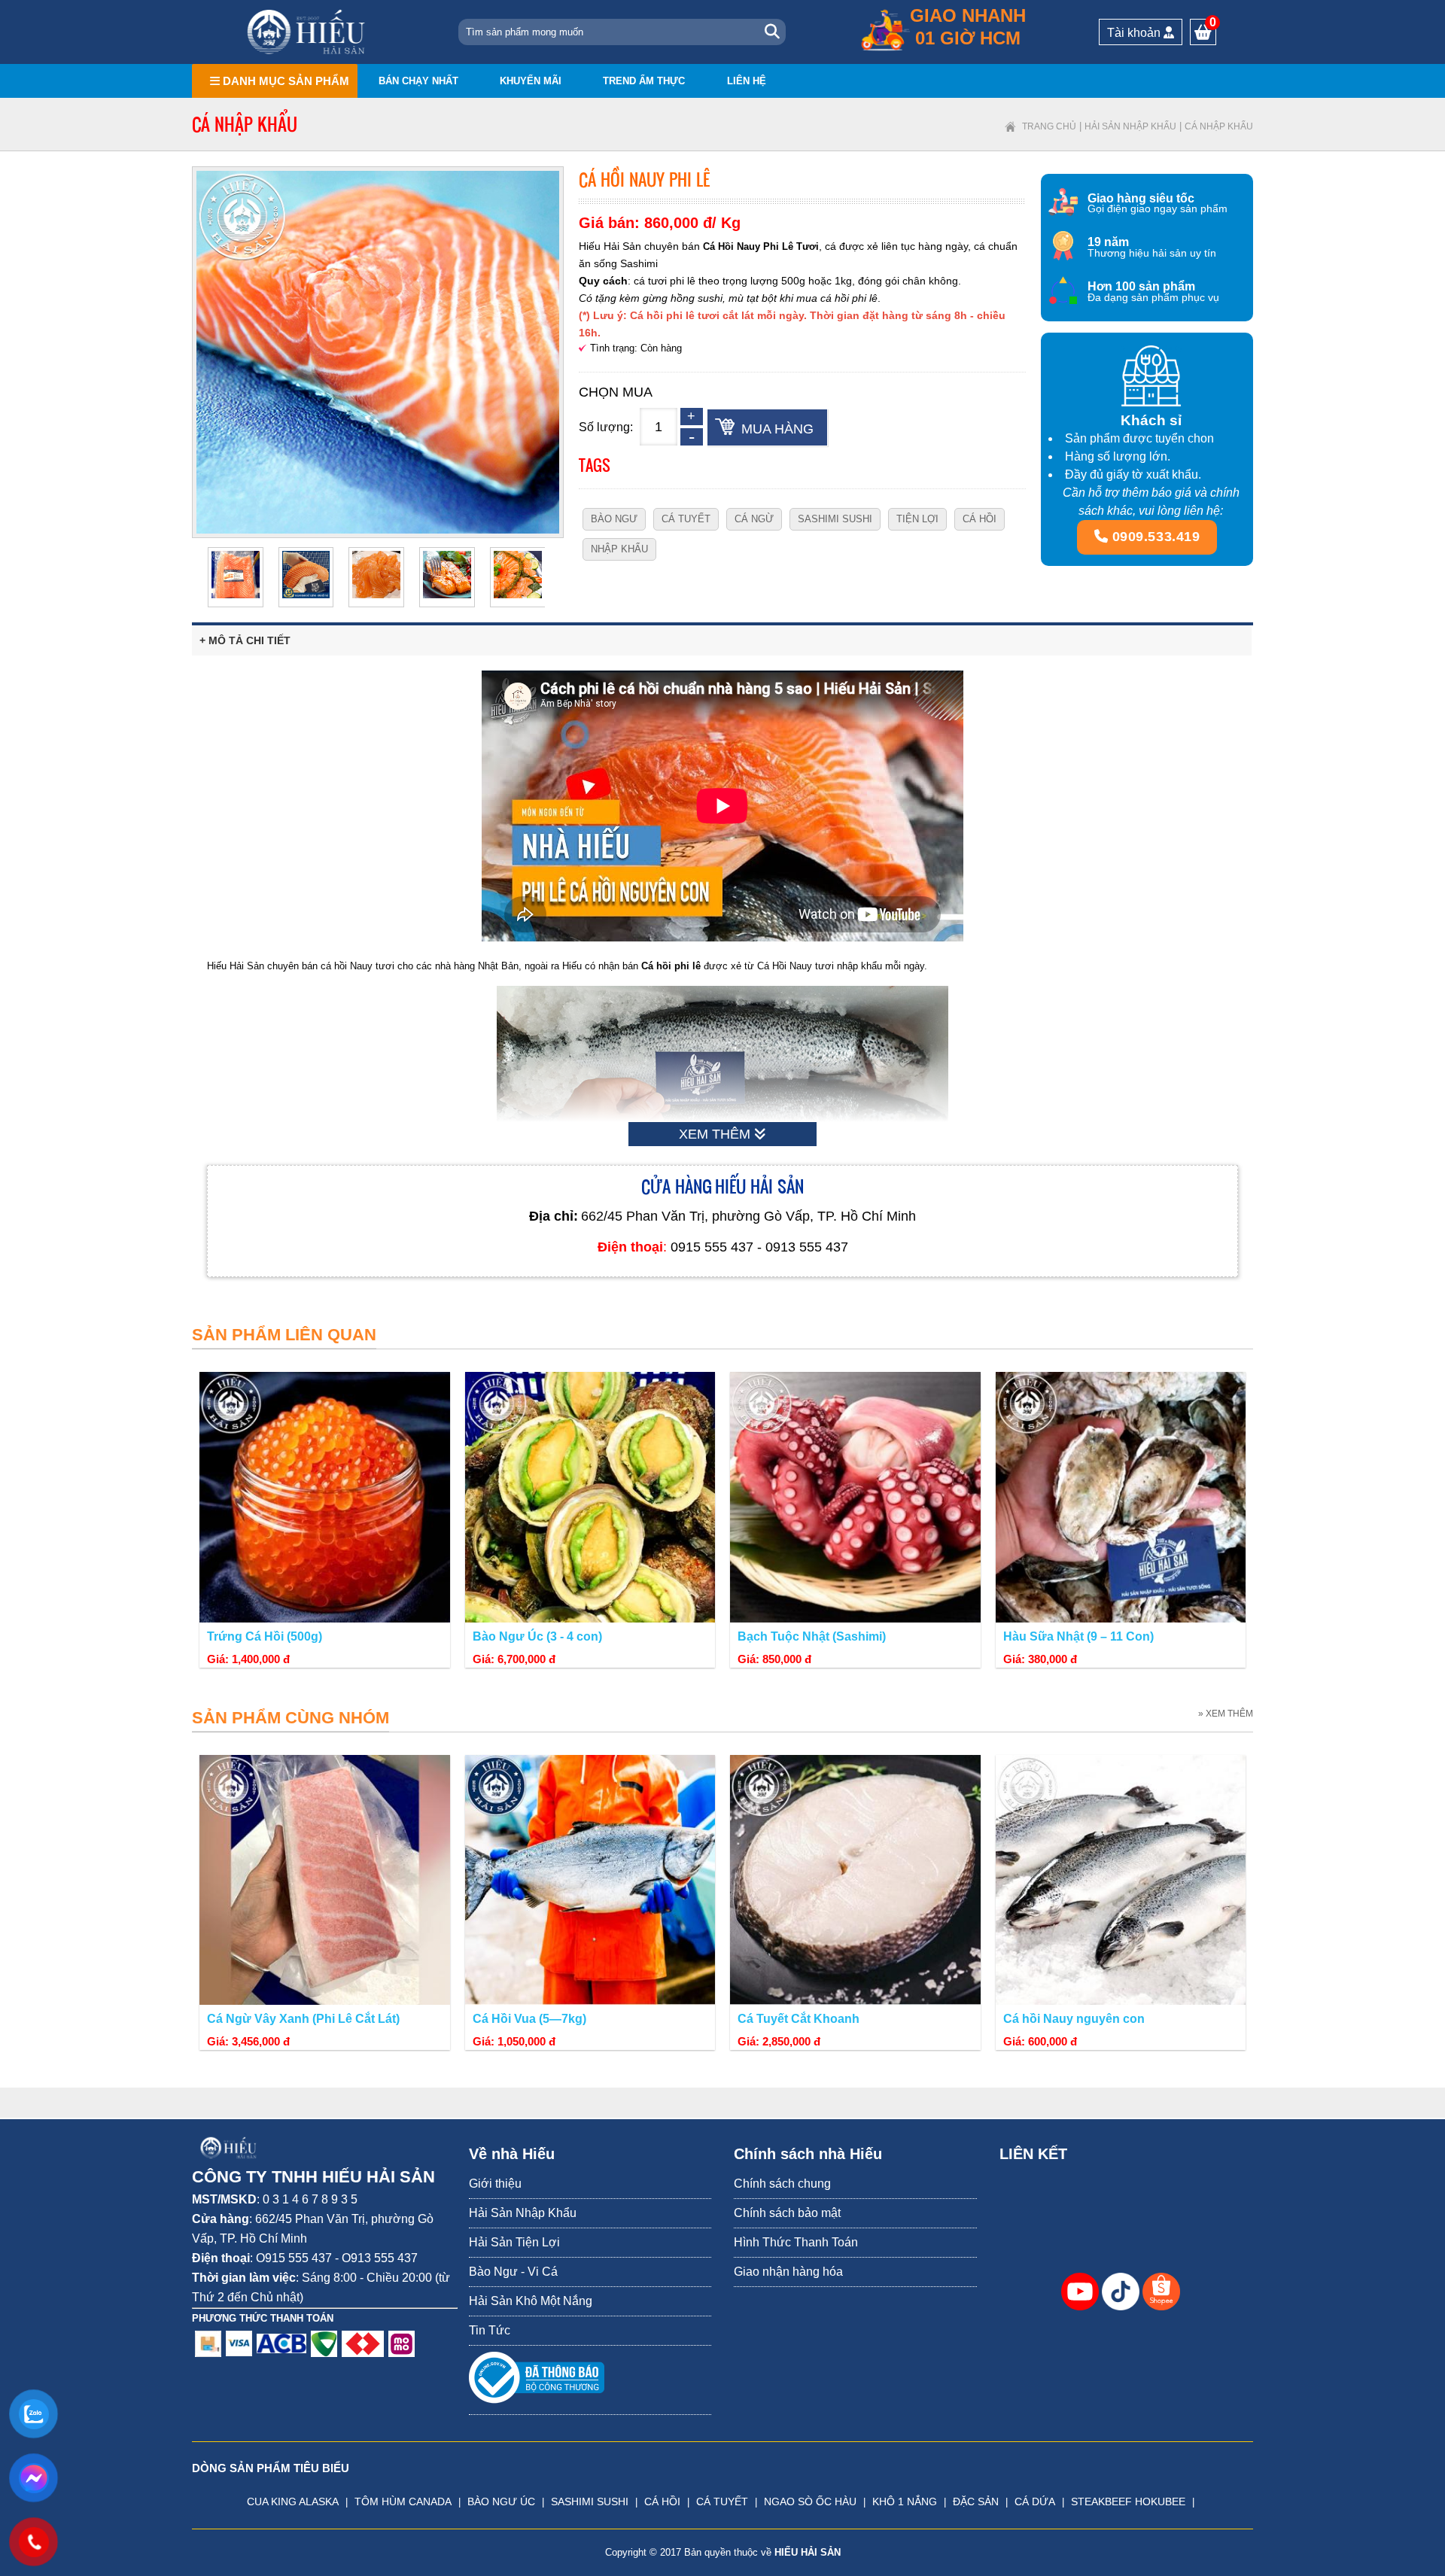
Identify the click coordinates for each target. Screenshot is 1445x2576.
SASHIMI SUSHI (590, 2501)
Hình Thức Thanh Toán (796, 2242)
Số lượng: (606, 427)
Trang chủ (1049, 126)
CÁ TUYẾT (722, 2501)
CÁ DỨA (1035, 2501)
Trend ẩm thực (644, 81)
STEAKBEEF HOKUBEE (1128, 2501)
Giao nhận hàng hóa (788, 2272)
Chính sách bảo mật (787, 2213)
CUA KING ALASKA (293, 2501)
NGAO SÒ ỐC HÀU (810, 2501)
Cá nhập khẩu (1219, 126)
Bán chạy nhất (418, 81)
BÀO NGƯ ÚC (501, 2501)
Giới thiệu (495, 2184)
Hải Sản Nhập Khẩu (1130, 126)
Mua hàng (777, 429)
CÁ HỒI (662, 2501)
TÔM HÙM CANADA (403, 2501)
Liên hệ (747, 81)
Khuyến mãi (531, 81)
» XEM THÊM (1226, 1714)
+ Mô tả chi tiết (245, 640)
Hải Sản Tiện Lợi (514, 2242)
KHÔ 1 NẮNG (905, 2501)
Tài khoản (1135, 33)
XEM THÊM (716, 1134)
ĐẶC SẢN (976, 2501)
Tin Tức (490, 2330)
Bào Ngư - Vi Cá (513, 2272)
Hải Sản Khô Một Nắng (531, 2301)
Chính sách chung (782, 2184)
